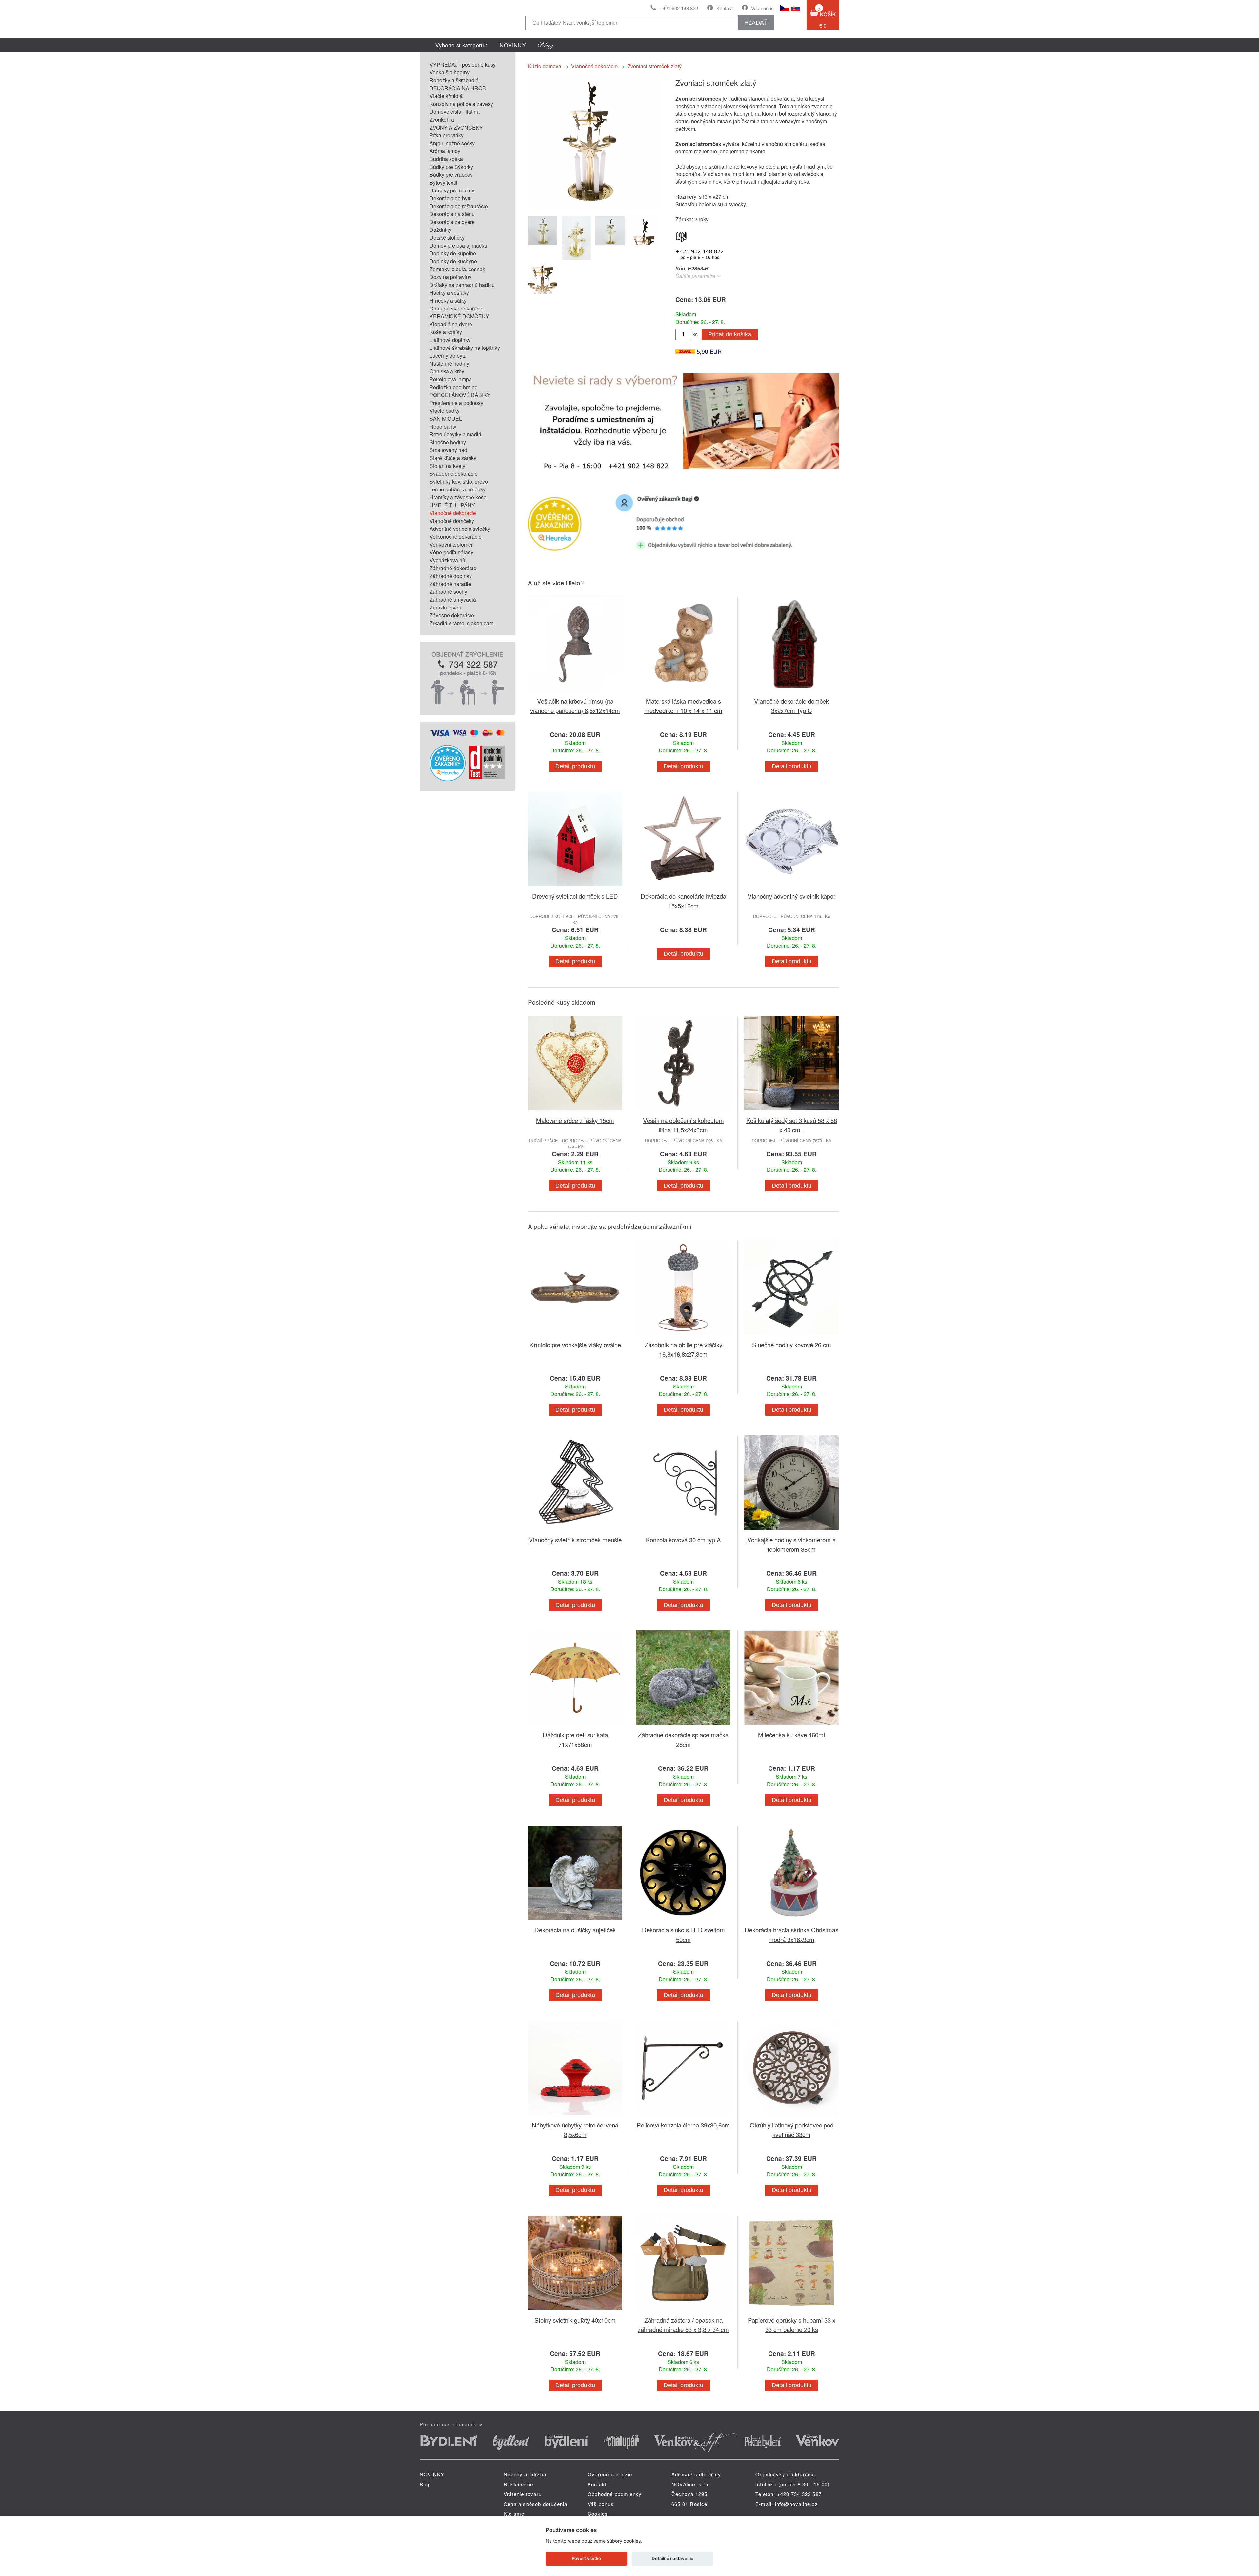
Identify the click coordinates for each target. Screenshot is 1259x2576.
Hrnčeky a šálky (448, 300)
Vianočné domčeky (452, 521)
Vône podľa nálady (451, 552)
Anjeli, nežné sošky (452, 143)
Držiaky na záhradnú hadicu (462, 285)
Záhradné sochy (448, 592)
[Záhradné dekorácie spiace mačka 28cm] (683, 1726)
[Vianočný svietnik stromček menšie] (575, 1531)
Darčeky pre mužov (452, 190)
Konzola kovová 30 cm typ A (683, 1539)
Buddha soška (446, 159)
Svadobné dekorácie (454, 474)
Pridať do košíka (730, 334)
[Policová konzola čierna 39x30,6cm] (683, 2116)
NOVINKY (513, 45)
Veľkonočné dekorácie (456, 537)
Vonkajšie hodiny (450, 72)
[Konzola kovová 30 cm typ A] (683, 1531)
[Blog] (546, 45)
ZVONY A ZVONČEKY (456, 127)
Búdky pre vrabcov (451, 175)
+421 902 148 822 (679, 8)
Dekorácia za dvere (452, 222)
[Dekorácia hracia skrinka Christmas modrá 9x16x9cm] (791, 1921)
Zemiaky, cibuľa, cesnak (457, 269)
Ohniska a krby (447, 371)
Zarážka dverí (445, 607)
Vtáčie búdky (445, 411)
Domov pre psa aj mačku (458, 245)
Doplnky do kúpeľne (453, 253)
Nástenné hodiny (449, 363)
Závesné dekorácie (452, 615)
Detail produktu (575, 766)
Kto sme (514, 2514)
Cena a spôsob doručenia (536, 2504)
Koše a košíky (446, 332)
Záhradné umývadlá (453, 599)
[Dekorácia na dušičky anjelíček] (575, 1921)
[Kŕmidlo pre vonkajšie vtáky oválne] (575, 1336)
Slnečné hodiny (448, 442)
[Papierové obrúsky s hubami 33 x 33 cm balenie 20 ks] (791, 2311)
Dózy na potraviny (450, 277)
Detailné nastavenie (673, 2558)
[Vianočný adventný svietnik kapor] (791, 887)
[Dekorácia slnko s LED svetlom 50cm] (683, 1921)
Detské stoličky (447, 238)
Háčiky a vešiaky (449, 293)
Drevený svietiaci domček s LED (575, 896)
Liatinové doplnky (450, 340)
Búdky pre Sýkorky (451, 167)
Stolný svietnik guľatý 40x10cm (575, 2320)
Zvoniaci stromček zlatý (655, 66)
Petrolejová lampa (451, 379)
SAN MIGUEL (446, 419)
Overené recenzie (610, 2474)
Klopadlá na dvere (451, 324)
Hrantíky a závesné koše (458, 497)
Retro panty (443, 426)
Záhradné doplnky (451, 576)
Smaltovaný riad (448, 450)
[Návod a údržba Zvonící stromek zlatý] (682, 235)
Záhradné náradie (450, 584)
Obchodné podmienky (615, 2494)
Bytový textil (443, 182)
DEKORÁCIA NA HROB (458, 88)
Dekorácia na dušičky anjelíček (575, 1930)
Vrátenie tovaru (523, 2494)
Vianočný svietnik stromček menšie (575, 1539)
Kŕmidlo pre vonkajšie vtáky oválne (575, 1344)
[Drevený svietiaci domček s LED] (575, 887)
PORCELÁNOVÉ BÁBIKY (460, 395)
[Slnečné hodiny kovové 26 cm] (791, 1336)
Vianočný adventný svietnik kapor (791, 896)
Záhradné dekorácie (453, 568)
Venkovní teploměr (451, 544)
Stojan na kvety (447, 466)
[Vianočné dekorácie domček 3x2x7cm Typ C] (791, 692)
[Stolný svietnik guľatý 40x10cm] (575, 2311)
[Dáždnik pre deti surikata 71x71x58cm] (575, 1726)
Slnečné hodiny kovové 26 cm (792, 1344)
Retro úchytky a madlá (455, 434)
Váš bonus (762, 8)
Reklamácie (518, 2484)
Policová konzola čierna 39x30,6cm (683, 2125)
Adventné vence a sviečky (460, 529)
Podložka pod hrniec (453, 387)
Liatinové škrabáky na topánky (465, 348)
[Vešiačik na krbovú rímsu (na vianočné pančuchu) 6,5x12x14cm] (575, 692)
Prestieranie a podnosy (456, 403)
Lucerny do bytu (448, 356)
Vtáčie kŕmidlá (446, 96)
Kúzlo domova (545, 66)
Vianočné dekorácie (453, 513)
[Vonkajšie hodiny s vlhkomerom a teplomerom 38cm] (791, 1531)
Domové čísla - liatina (455, 112)
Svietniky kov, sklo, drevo (459, 481)
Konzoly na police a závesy (461, 104)
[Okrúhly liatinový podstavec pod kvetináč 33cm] (791, 2116)
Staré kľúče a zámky (453, 458)
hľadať (756, 23)
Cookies (598, 2514)
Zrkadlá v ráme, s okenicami (462, 623)
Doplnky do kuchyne (453, 261)
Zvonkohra (442, 120)
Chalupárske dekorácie (457, 308)
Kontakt (725, 8)
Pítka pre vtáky (447, 135)
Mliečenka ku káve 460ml (791, 1735)
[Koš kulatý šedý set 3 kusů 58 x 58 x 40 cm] (791, 1112)
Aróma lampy (445, 151)
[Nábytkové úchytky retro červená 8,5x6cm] (575, 2116)
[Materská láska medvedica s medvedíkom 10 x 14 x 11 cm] (683, 692)
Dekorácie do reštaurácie (459, 206)
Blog (425, 2484)
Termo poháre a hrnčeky (458, 489)
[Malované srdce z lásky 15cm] (575, 1112)
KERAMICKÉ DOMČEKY (459, 316)
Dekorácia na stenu (452, 214)
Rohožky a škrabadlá (454, 80)
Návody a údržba (525, 2474)
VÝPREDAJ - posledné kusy (463, 64)
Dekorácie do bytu (451, 198)
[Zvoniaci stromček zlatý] (593, 206)
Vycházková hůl (448, 560)
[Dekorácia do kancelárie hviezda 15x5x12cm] (683, 887)
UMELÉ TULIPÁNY (452, 505)
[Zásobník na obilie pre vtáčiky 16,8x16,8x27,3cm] (683, 1336)
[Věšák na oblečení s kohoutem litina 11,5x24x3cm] (683, 1112)
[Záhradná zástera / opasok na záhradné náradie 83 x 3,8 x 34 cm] (683, 2311)
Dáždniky (440, 230)
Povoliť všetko (586, 2558)
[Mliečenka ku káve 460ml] (791, 1726)
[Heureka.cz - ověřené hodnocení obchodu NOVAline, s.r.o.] (448, 779)
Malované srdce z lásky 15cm (575, 1120)
